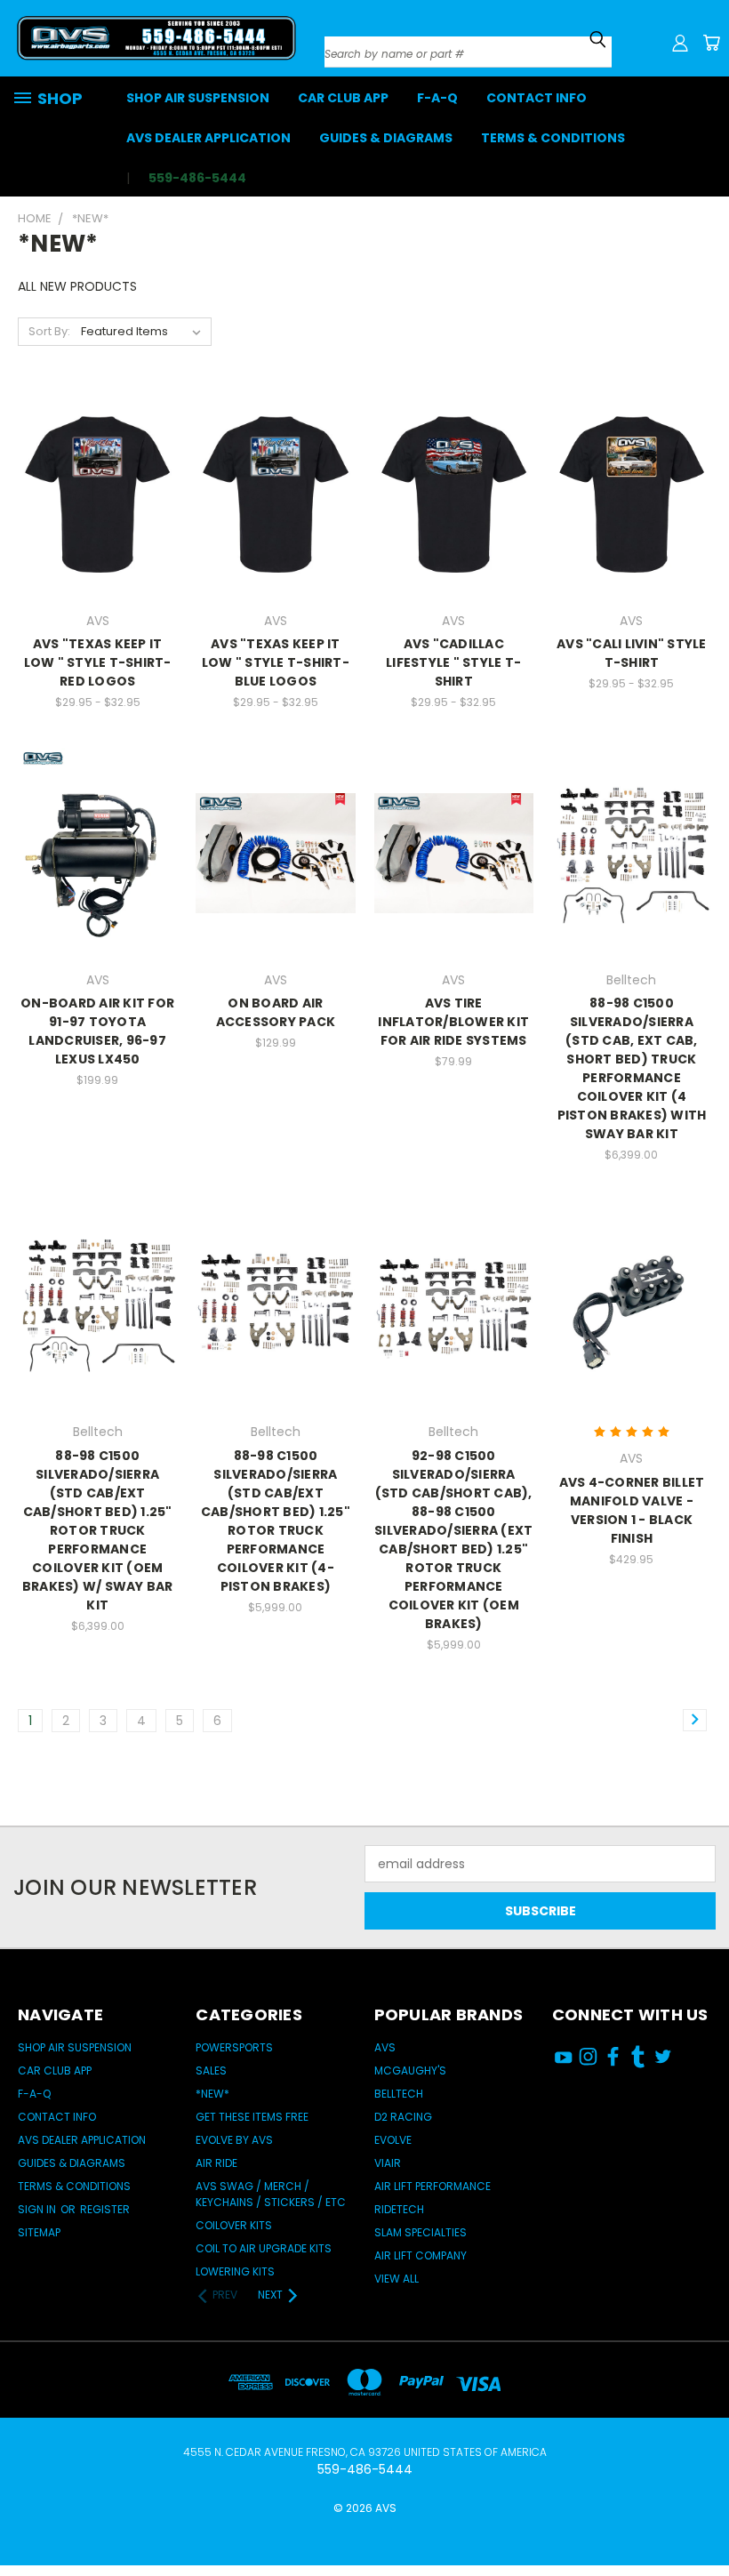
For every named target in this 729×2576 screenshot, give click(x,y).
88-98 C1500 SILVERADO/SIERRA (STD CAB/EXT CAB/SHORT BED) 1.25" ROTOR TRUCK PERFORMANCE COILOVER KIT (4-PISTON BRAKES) (276, 1521)
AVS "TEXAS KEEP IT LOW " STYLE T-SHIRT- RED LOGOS (98, 662)
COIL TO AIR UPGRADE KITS (264, 2248)
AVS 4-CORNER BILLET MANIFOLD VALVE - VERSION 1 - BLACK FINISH (632, 1510)
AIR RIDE (216, 2163)
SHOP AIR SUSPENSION (198, 98)
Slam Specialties (421, 2232)
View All (397, 2279)
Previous (702, 2507)
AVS (385, 2047)
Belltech (399, 2094)
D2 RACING (403, 2117)
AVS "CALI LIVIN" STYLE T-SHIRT (632, 653)
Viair (388, 2163)
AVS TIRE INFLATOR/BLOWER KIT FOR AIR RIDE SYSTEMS (453, 1022)
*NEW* (212, 2094)
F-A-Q (437, 98)
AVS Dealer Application (208, 138)
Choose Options (98, 525)
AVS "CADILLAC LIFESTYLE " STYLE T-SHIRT (453, 662)
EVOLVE (393, 2140)
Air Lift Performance (433, 2186)
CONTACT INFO (537, 98)
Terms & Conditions (553, 138)
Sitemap (39, 2232)
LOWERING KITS (235, 2271)
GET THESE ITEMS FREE (252, 2117)
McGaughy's (410, 2070)
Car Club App (343, 98)
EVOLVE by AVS (234, 2140)
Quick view (97, 457)
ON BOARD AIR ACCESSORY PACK (276, 1012)
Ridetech (399, 2209)
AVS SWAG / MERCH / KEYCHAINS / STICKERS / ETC (271, 2194)
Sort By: (49, 331)
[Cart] (711, 43)
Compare (92, 492)
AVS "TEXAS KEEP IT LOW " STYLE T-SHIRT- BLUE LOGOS (276, 662)
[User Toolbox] (680, 43)
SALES (211, 2070)
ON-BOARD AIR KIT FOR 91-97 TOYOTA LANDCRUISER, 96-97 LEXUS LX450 (97, 1031)
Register (105, 2209)
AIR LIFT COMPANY (421, 2255)
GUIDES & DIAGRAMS (386, 138)
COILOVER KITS (234, 2225)
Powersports (234, 2047)
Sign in (38, 2209)
